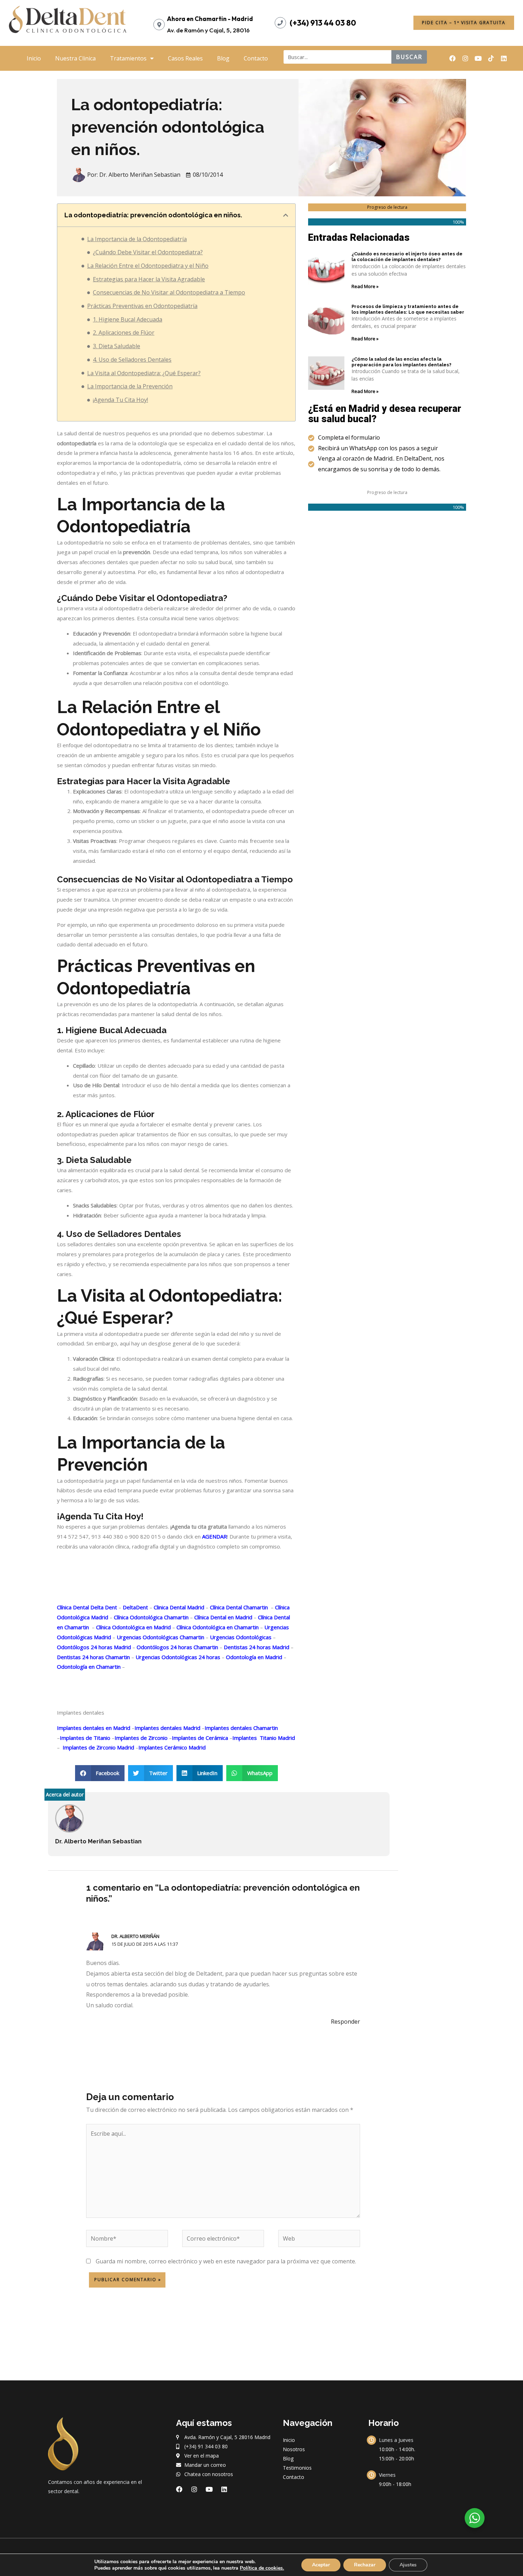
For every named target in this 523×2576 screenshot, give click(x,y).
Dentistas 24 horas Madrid (256, 1647)
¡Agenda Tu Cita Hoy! (120, 400)
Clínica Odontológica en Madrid (133, 1627)
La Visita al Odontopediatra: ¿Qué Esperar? (144, 373)
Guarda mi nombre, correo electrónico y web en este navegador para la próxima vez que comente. (226, 2261)
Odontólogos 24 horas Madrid (94, 1647)
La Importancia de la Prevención (130, 386)
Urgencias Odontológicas (240, 1637)
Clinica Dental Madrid (178, 1607)
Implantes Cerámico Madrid (172, 1747)
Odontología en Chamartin (89, 1667)
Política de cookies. (262, 2568)
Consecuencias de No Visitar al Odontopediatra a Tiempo (169, 292)
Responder (345, 2022)
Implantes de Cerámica (200, 1738)
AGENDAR (215, 1536)
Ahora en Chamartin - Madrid (210, 19)
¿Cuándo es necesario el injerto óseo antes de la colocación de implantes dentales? (407, 257)
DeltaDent (135, 1607)
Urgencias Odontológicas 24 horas (177, 1657)
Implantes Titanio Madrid (264, 1738)
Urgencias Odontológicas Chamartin (160, 1637)
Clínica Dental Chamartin (238, 1607)
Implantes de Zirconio (141, 1738)
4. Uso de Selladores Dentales (132, 360)
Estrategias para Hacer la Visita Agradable (149, 279)
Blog (223, 58)
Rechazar (365, 2565)
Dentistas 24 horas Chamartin (93, 1657)
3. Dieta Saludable (117, 346)
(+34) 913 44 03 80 (323, 23)
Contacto (256, 58)
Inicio (34, 58)
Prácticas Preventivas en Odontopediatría (142, 306)
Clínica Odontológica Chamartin (150, 1617)
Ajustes (408, 2565)
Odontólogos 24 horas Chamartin (177, 1647)
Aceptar (321, 2565)
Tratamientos (128, 58)
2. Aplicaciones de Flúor (124, 333)
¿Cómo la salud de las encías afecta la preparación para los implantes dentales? (402, 362)
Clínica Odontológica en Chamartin (217, 1627)
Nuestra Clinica (75, 58)
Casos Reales (185, 58)
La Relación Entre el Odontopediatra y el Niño (148, 266)
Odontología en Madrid (253, 1657)
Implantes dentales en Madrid (94, 1728)
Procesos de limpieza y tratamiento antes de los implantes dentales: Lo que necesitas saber (408, 309)
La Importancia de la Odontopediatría (137, 239)
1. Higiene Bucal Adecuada (128, 319)
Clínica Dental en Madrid (223, 1617)
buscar (409, 57)
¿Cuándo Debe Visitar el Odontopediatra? (148, 252)
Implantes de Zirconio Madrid (98, 1747)
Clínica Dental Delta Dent (87, 1607)
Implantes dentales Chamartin (241, 1728)
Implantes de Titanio (85, 1738)
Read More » (365, 286)
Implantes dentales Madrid (167, 1728)
